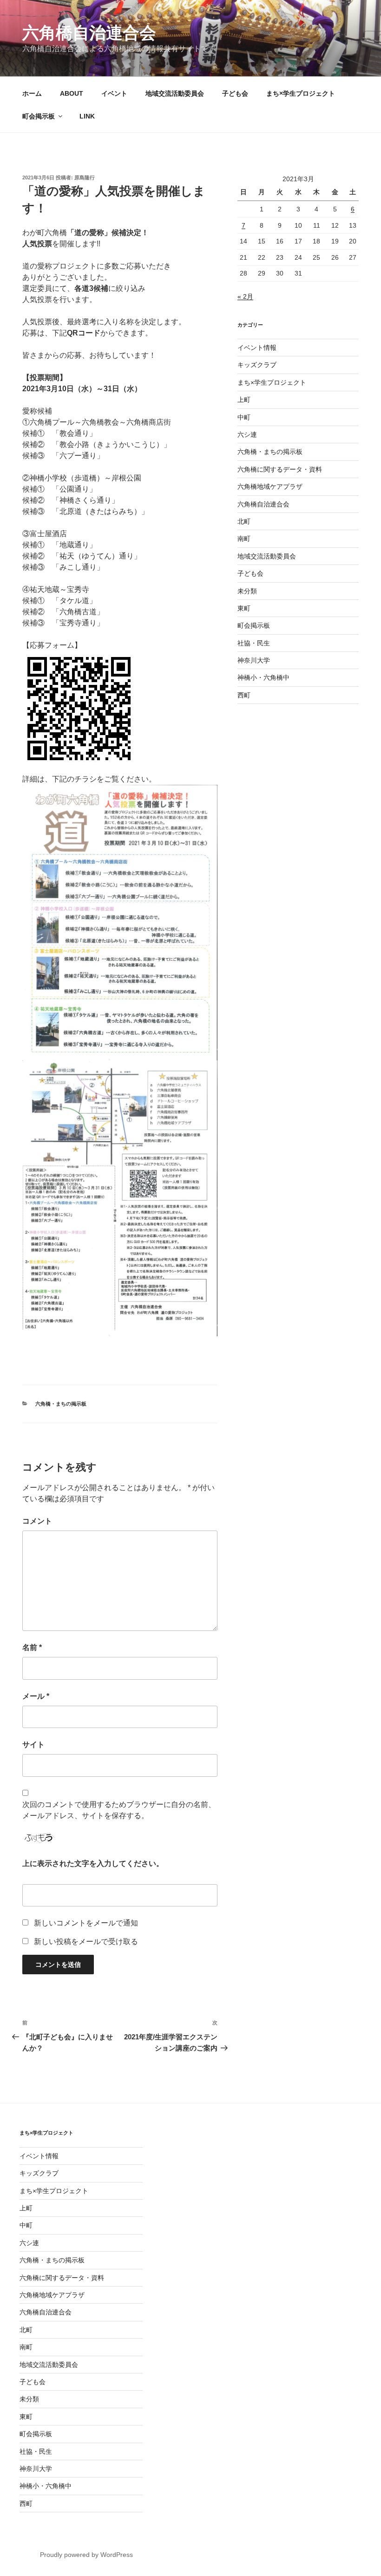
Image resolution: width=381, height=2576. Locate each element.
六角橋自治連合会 (89, 33)
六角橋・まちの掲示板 (61, 1404)
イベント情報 (257, 348)
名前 (32, 1647)
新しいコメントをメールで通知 (86, 1923)
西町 (244, 695)
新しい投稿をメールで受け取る (86, 1942)
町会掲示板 (39, 116)
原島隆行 (85, 177)
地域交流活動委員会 (175, 93)
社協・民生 (254, 643)
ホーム (32, 93)
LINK (87, 116)
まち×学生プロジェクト (301, 93)
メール (36, 1696)
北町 (244, 521)
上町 (244, 400)
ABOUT (72, 93)
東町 (244, 608)
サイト (33, 1745)
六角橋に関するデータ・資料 (280, 469)
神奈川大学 (254, 660)
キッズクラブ (257, 365)
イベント (114, 93)
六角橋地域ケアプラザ (270, 486)
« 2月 (245, 296)
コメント (37, 1521)
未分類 (247, 591)
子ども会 (235, 93)
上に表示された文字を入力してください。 (93, 1863)
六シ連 (247, 434)
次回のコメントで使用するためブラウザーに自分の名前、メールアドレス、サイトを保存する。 (119, 1810)
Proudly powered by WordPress (86, 2555)
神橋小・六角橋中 (263, 677)
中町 (244, 417)
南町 (244, 539)
